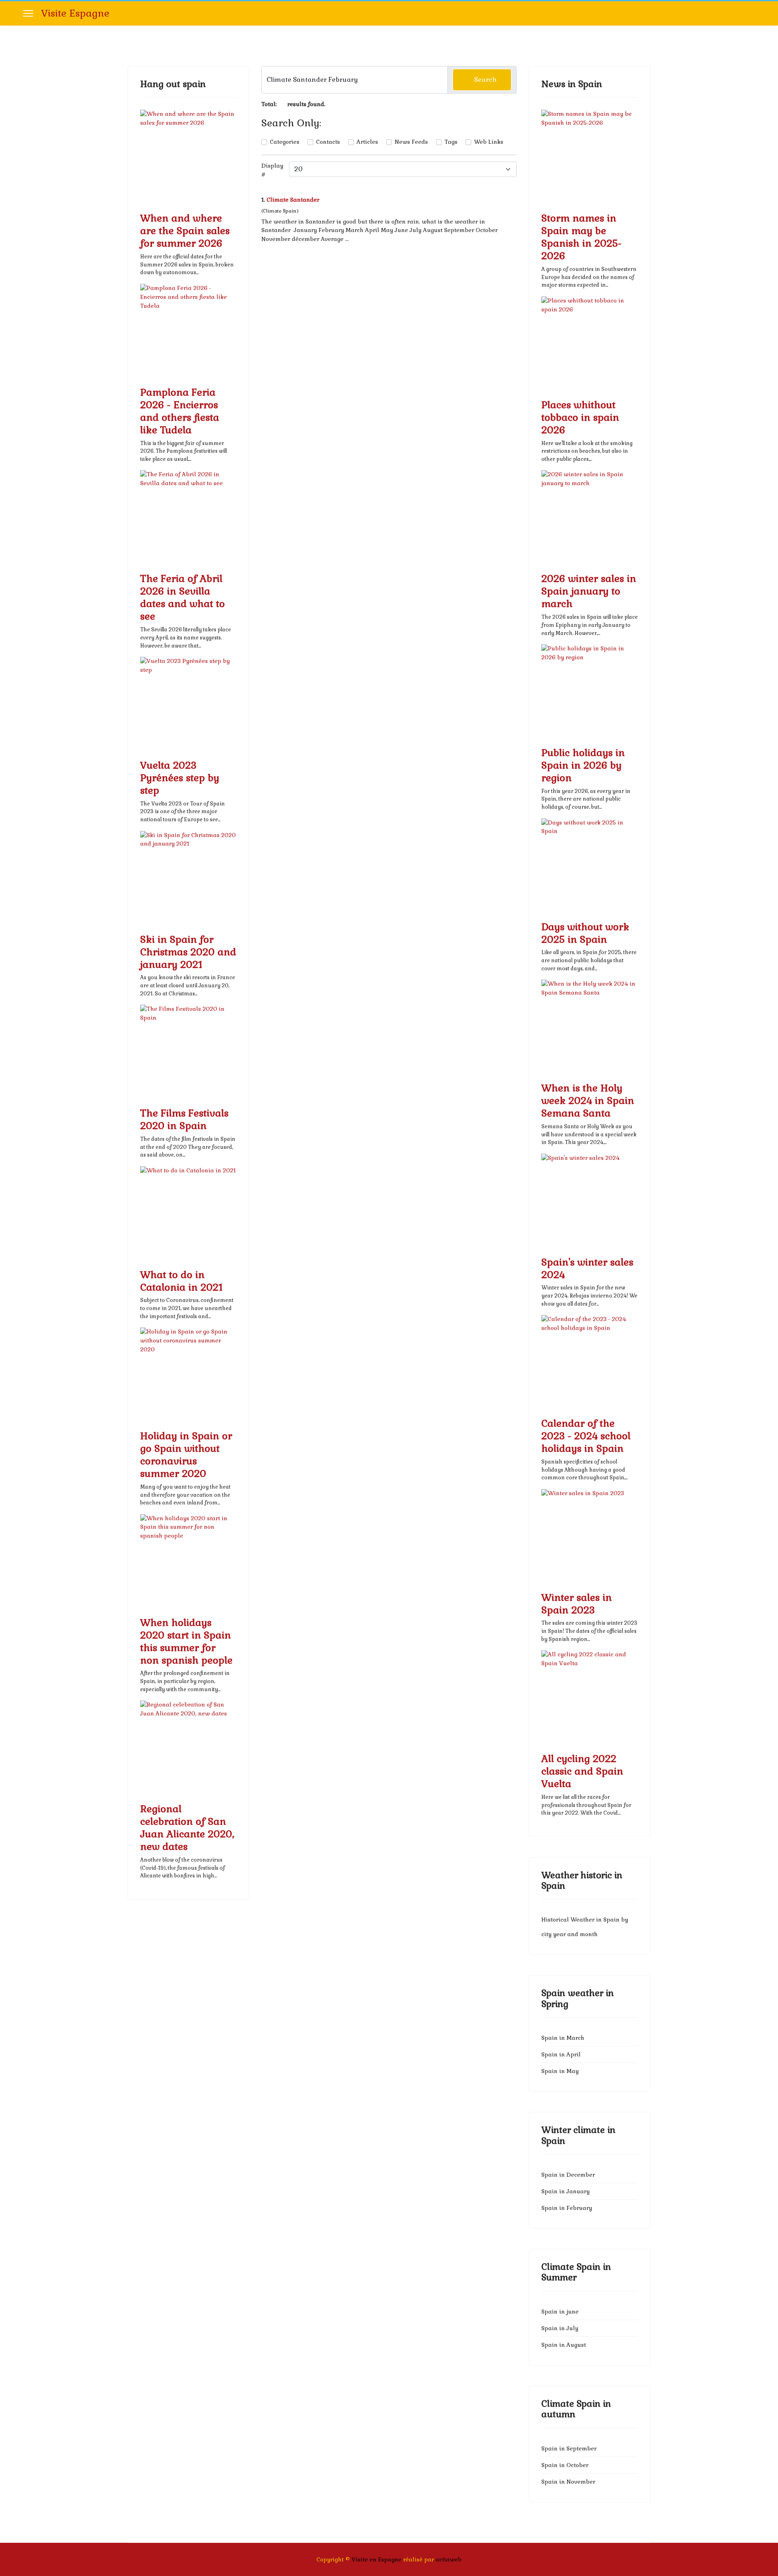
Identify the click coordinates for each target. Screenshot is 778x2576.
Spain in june (560, 2312)
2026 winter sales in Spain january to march (589, 591)
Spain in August (564, 2345)
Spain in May (560, 2071)
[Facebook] (753, 13)
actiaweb (449, 2559)
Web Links (489, 142)
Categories (285, 142)
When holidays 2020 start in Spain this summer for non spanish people (186, 1641)
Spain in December (568, 2175)
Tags (451, 142)
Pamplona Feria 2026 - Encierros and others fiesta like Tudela (180, 411)
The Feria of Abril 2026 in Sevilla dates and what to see (183, 597)
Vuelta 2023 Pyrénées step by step (180, 778)
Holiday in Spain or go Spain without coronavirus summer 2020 (186, 1455)
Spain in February (567, 2208)
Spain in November (568, 2482)
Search (485, 80)
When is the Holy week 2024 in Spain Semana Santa (588, 1100)
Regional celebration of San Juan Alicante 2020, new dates (187, 1828)
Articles (367, 142)
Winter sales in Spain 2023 (577, 1604)
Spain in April (561, 2054)
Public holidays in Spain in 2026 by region (583, 765)
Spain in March (563, 2038)
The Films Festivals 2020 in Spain (184, 1119)
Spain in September (569, 2448)
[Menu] (28, 13)
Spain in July (560, 2328)
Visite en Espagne (377, 2559)
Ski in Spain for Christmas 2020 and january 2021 (188, 952)
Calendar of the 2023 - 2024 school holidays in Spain (586, 1436)
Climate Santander (293, 200)
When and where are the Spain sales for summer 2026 (185, 231)
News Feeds (411, 142)
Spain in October (565, 2465)
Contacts (328, 142)
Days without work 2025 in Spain (585, 933)
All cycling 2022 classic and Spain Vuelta (582, 1771)
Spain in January (565, 2191)
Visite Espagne (75, 13)
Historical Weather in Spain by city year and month (585, 1927)
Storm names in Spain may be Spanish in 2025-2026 (581, 237)
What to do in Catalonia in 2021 (182, 1281)
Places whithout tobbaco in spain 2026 (580, 417)
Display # (272, 170)
